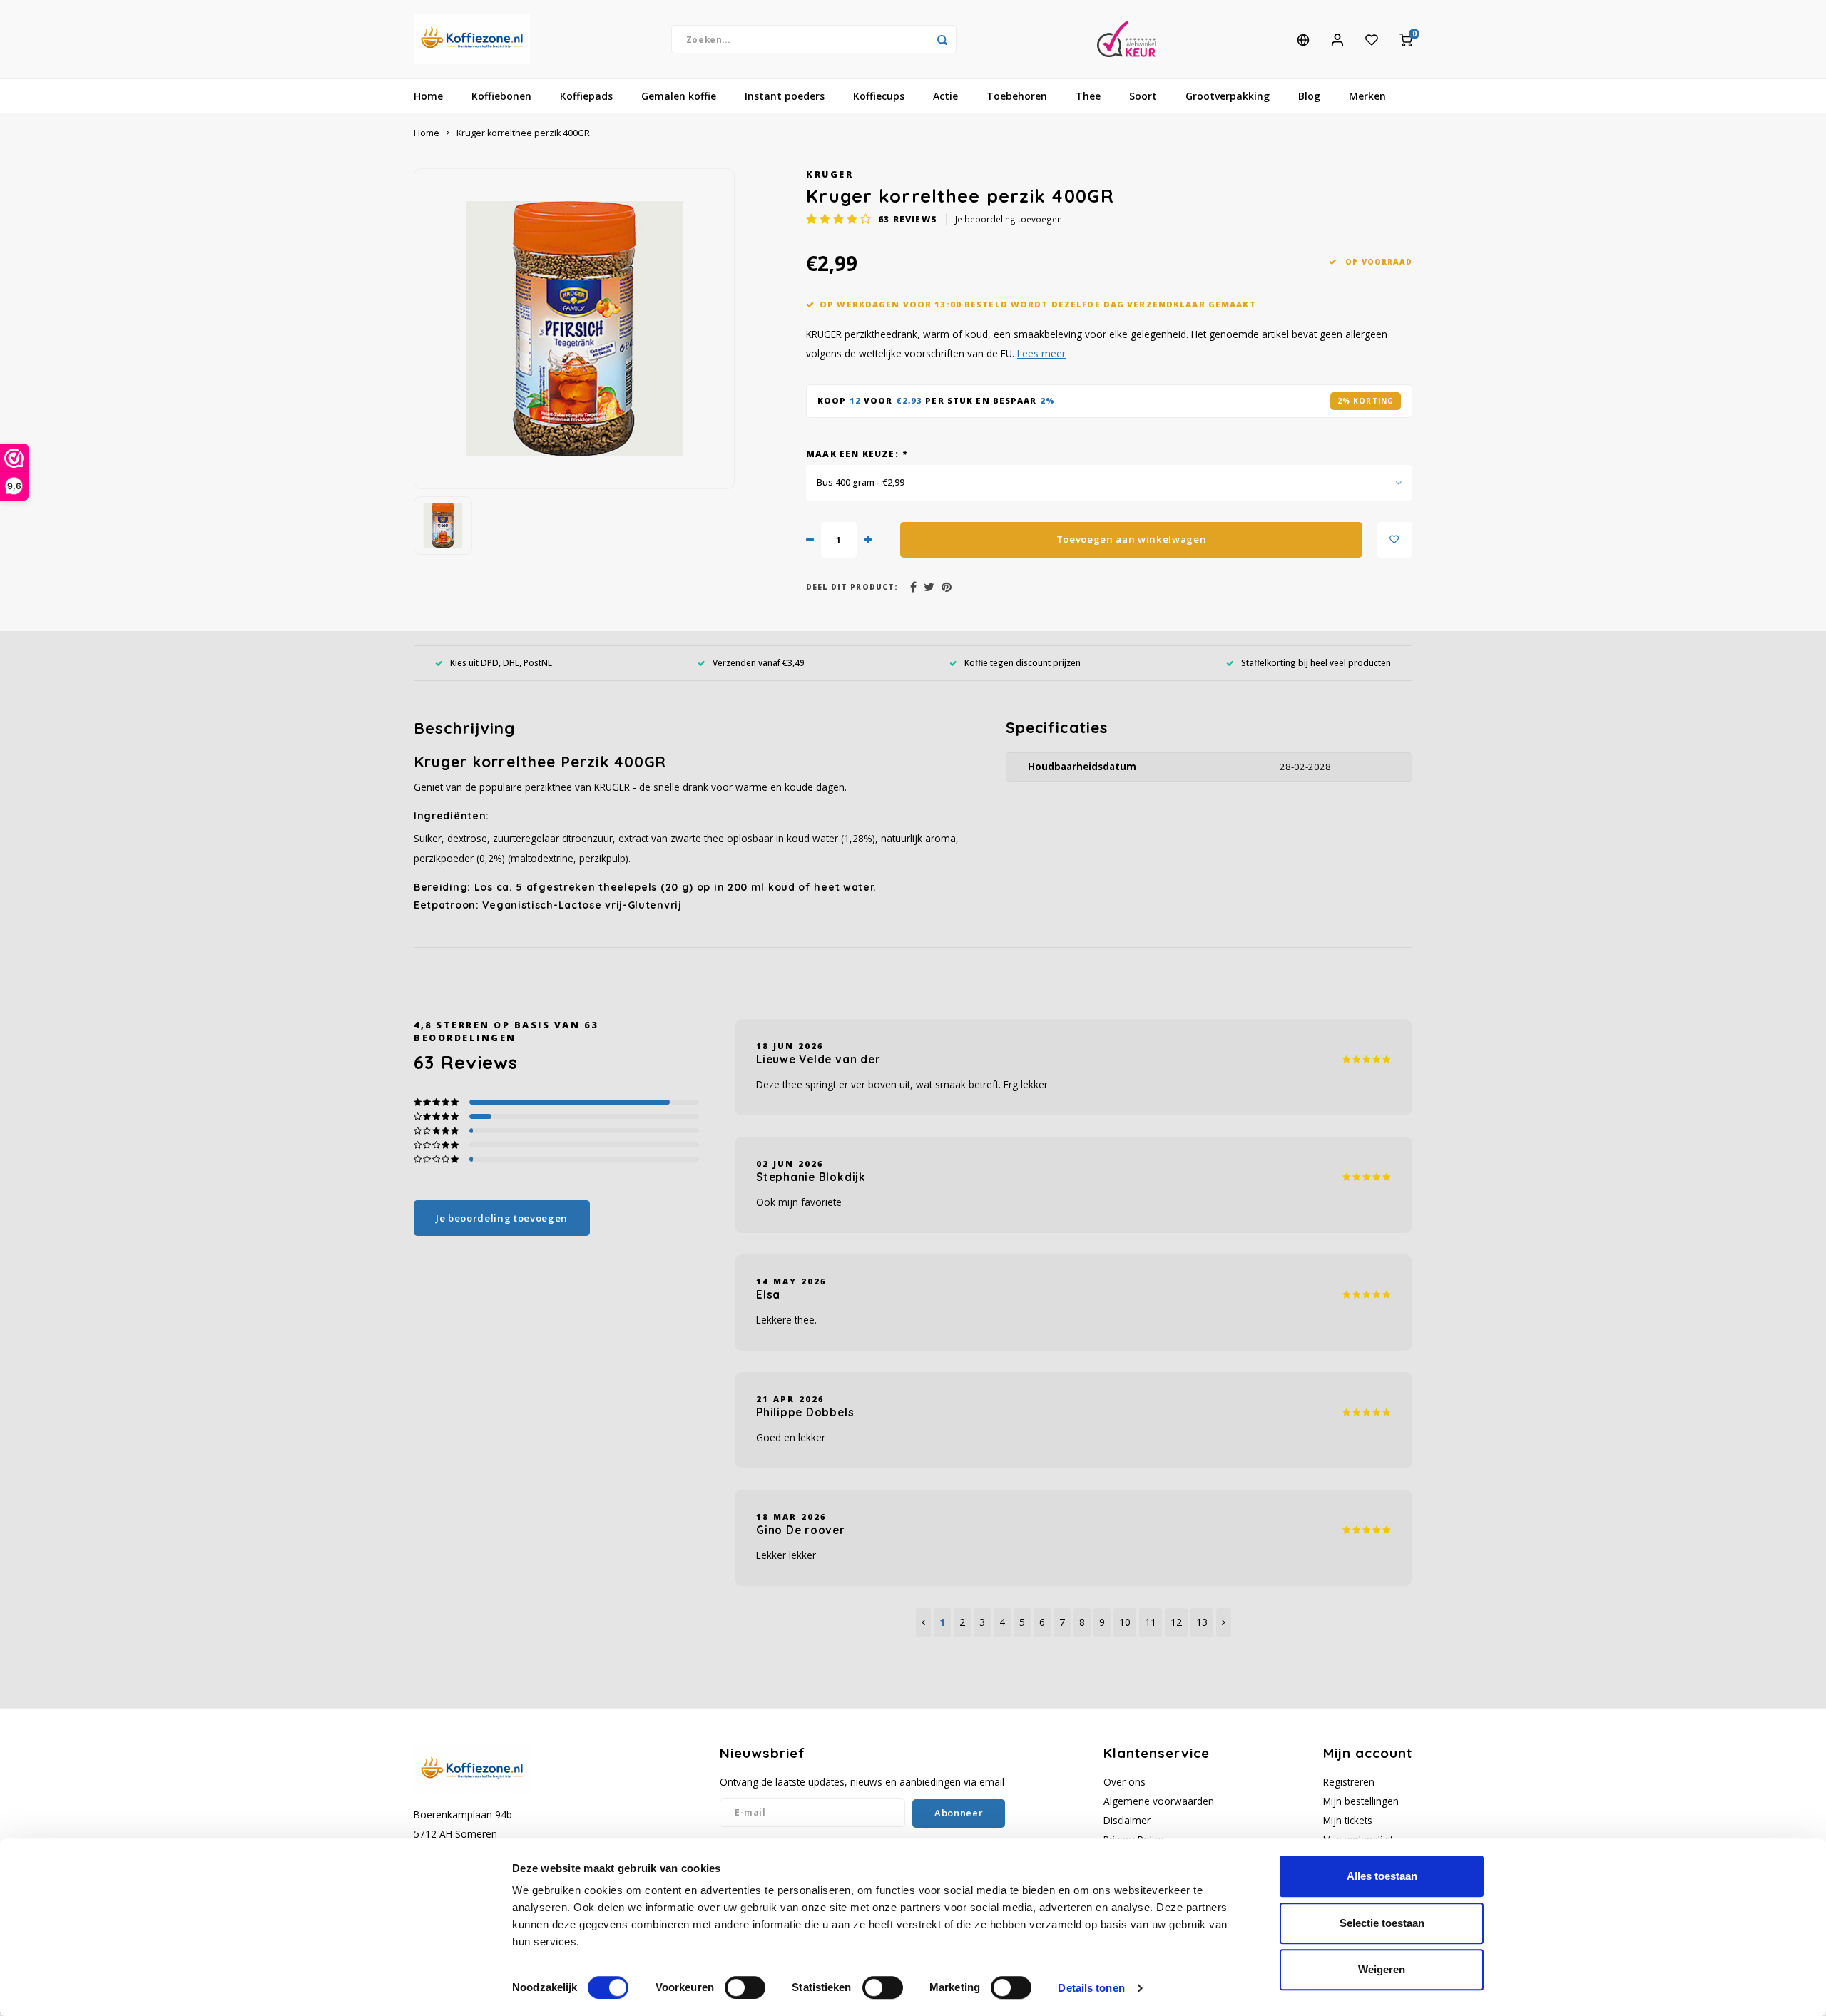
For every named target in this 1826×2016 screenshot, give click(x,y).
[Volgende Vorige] (1224, 1622)
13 (1202, 1622)
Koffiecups (879, 96)
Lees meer (1041, 353)
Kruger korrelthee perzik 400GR (523, 133)
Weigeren (1382, 1969)
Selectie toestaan (1382, 1923)
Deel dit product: (852, 587)
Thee (1088, 96)
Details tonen (1091, 1988)
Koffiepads (586, 96)
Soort (1143, 96)
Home (428, 96)
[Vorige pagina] (923, 1622)
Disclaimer (1127, 1820)
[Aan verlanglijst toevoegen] (1394, 540)
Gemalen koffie (679, 96)
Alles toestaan (1382, 1876)
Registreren (1349, 1782)
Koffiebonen (501, 96)
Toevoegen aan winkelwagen (1132, 539)
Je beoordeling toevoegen (1009, 219)
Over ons (1124, 1782)
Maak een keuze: (856, 454)
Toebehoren (1017, 96)
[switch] (745, 1987)
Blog (1309, 96)
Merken (1367, 96)
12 (1176, 1622)
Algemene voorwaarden (1159, 1801)
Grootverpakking (1228, 96)
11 (1151, 1622)
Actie (945, 96)
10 (1125, 1622)
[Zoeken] (942, 39)
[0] (1406, 39)
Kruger (830, 174)
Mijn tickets (1348, 1820)
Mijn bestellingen (1361, 1801)
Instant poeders (785, 96)
